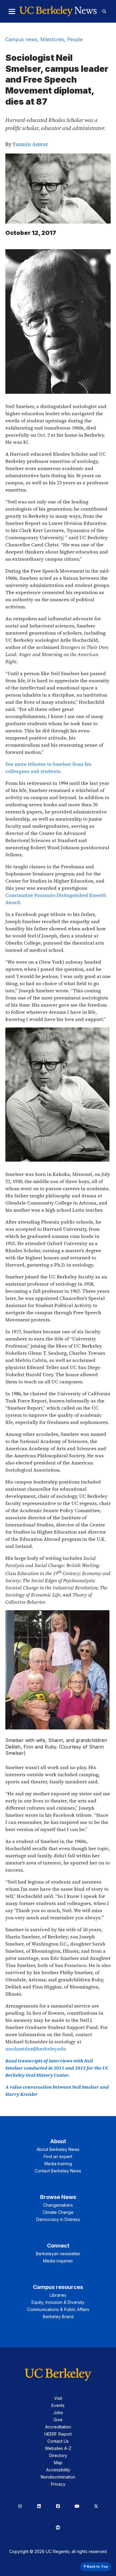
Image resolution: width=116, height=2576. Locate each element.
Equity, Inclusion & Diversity (58, 2302)
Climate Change (58, 2212)
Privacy (58, 2484)
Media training (58, 2164)
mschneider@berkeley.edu (36, 2049)
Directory (58, 2455)
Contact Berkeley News (58, 2171)
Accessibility (58, 2470)
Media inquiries (58, 2261)
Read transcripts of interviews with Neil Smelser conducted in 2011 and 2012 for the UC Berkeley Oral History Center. (57, 2068)
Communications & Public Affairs (58, 2309)
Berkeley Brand (58, 2317)
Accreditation (58, 2427)
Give (58, 2420)
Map (58, 2463)
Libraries (58, 2295)
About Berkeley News (58, 2149)
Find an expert (58, 2156)
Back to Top (97, 2566)
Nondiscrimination (58, 2477)
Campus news (21, 39)
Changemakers (58, 2205)
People (75, 39)
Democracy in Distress (58, 2219)
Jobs (58, 2413)
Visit (58, 2398)
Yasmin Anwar (30, 144)
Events (58, 2405)
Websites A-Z (58, 2448)
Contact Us (58, 2441)
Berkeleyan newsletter (58, 2254)
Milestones (52, 39)
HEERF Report (58, 2434)
